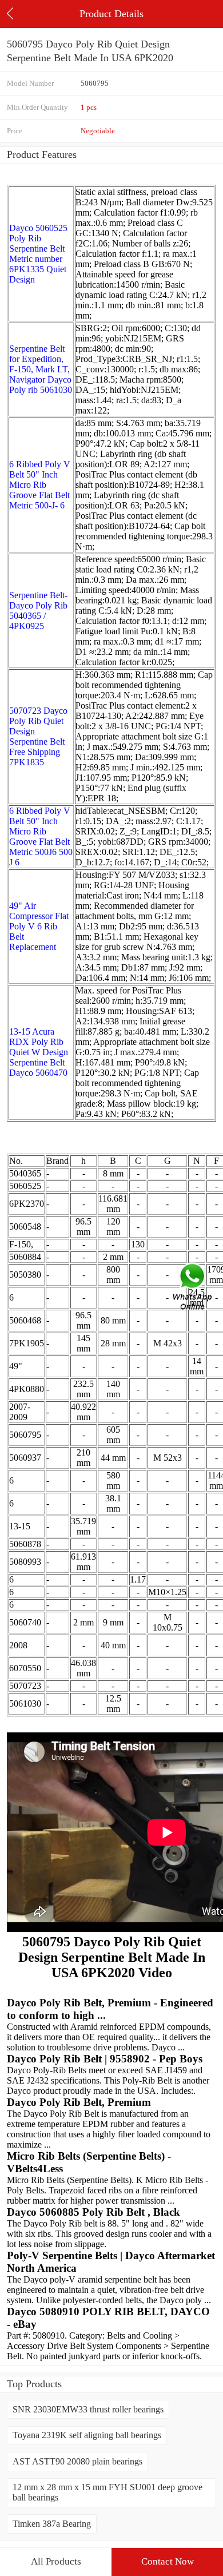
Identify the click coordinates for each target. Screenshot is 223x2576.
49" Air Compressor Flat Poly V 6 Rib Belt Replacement (39, 926)
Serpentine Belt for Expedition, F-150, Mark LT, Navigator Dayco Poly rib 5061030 (41, 369)
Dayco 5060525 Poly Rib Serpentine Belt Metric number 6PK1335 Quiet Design (38, 254)
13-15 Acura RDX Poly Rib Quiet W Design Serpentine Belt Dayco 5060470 (39, 1052)
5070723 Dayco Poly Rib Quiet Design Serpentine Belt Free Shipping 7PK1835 (38, 736)
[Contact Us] (193, 1288)
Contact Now (168, 2561)
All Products (56, 2561)
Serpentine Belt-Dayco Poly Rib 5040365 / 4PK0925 (38, 611)
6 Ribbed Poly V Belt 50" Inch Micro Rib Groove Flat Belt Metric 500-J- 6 (40, 485)
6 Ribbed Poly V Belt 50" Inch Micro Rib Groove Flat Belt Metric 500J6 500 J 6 (41, 836)
